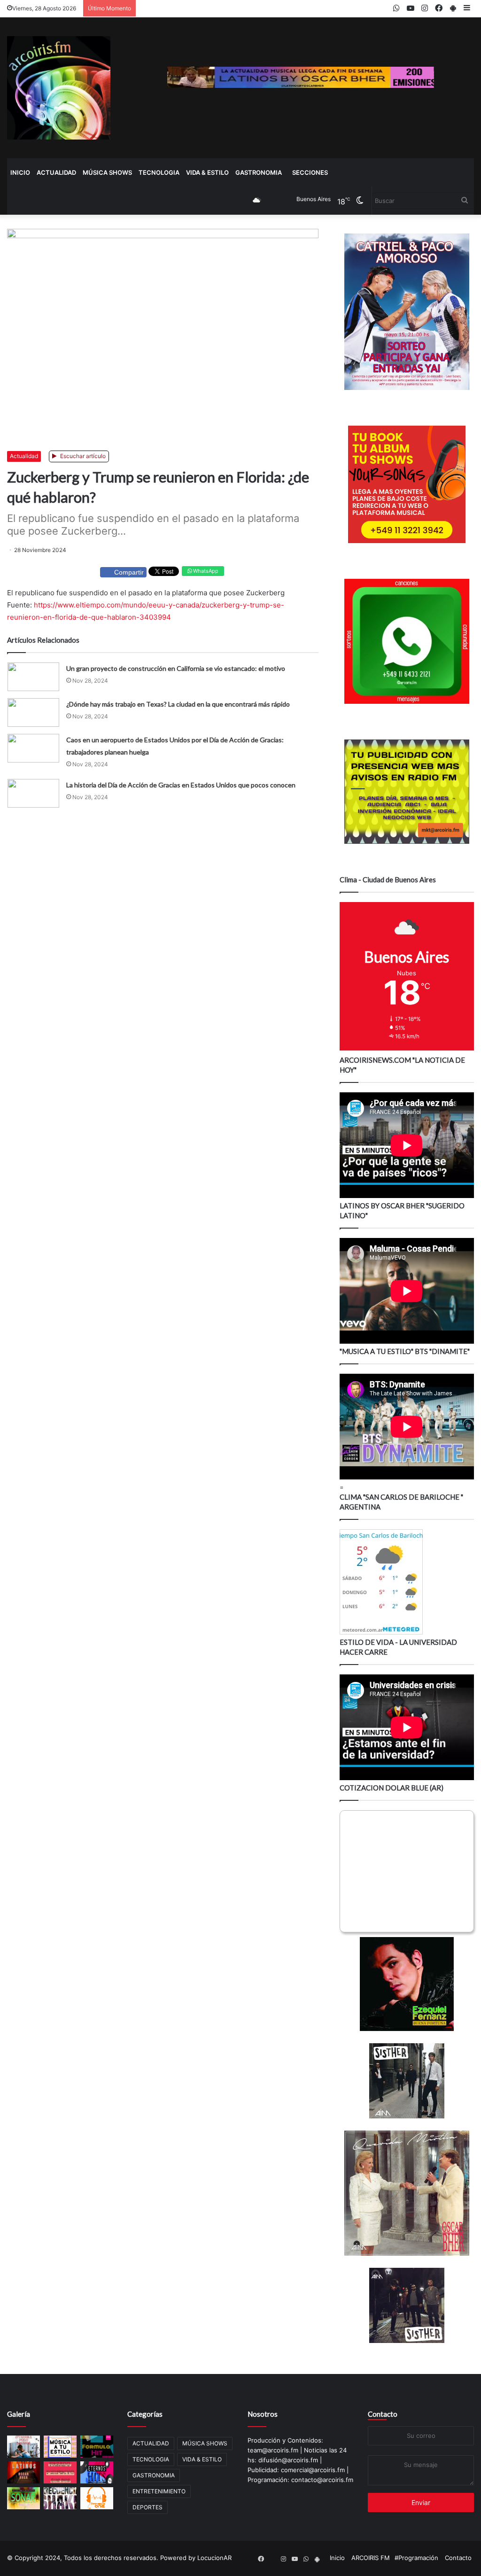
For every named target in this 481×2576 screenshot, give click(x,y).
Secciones (310, 172)
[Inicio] (59, 88)
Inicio (20, 172)
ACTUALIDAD (56, 172)
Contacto (383, 2414)
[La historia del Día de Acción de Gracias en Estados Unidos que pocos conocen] (33, 793)
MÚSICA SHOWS (107, 172)
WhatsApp (205, 571)
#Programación (416, 2558)
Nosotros (263, 2414)
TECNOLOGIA (159, 172)
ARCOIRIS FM (371, 2558)
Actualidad (24, 456)
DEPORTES (147, 2507)
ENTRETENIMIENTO (159, 2491)
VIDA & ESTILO (207, 172)
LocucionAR (214, 2558)
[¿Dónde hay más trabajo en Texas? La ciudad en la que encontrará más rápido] (33, 712)
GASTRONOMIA (259, 172)
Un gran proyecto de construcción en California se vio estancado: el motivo (176, 668)
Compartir (129, 572)
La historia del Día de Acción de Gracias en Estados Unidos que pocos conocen (181, 785)
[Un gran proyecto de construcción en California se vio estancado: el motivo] (33, 677)
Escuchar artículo (82, 456)
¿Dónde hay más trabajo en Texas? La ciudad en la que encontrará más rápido (178, 704)
